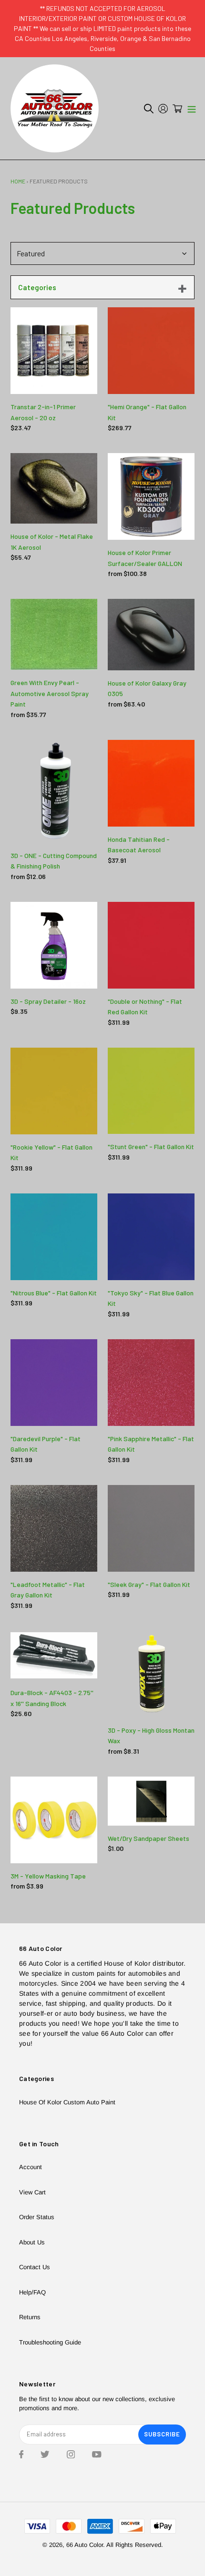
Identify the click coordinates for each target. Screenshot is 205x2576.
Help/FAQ (32, 2292)
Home (18, 181)
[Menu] (192, 109)
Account (31, 2167)
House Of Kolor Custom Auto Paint (67, 2102)
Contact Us (35, 2267)
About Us (32, 2242)
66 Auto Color (85, 2545)
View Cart (32, 2192)
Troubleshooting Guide (50, 2342)
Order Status (37, 2217)
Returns (30, 2317)
